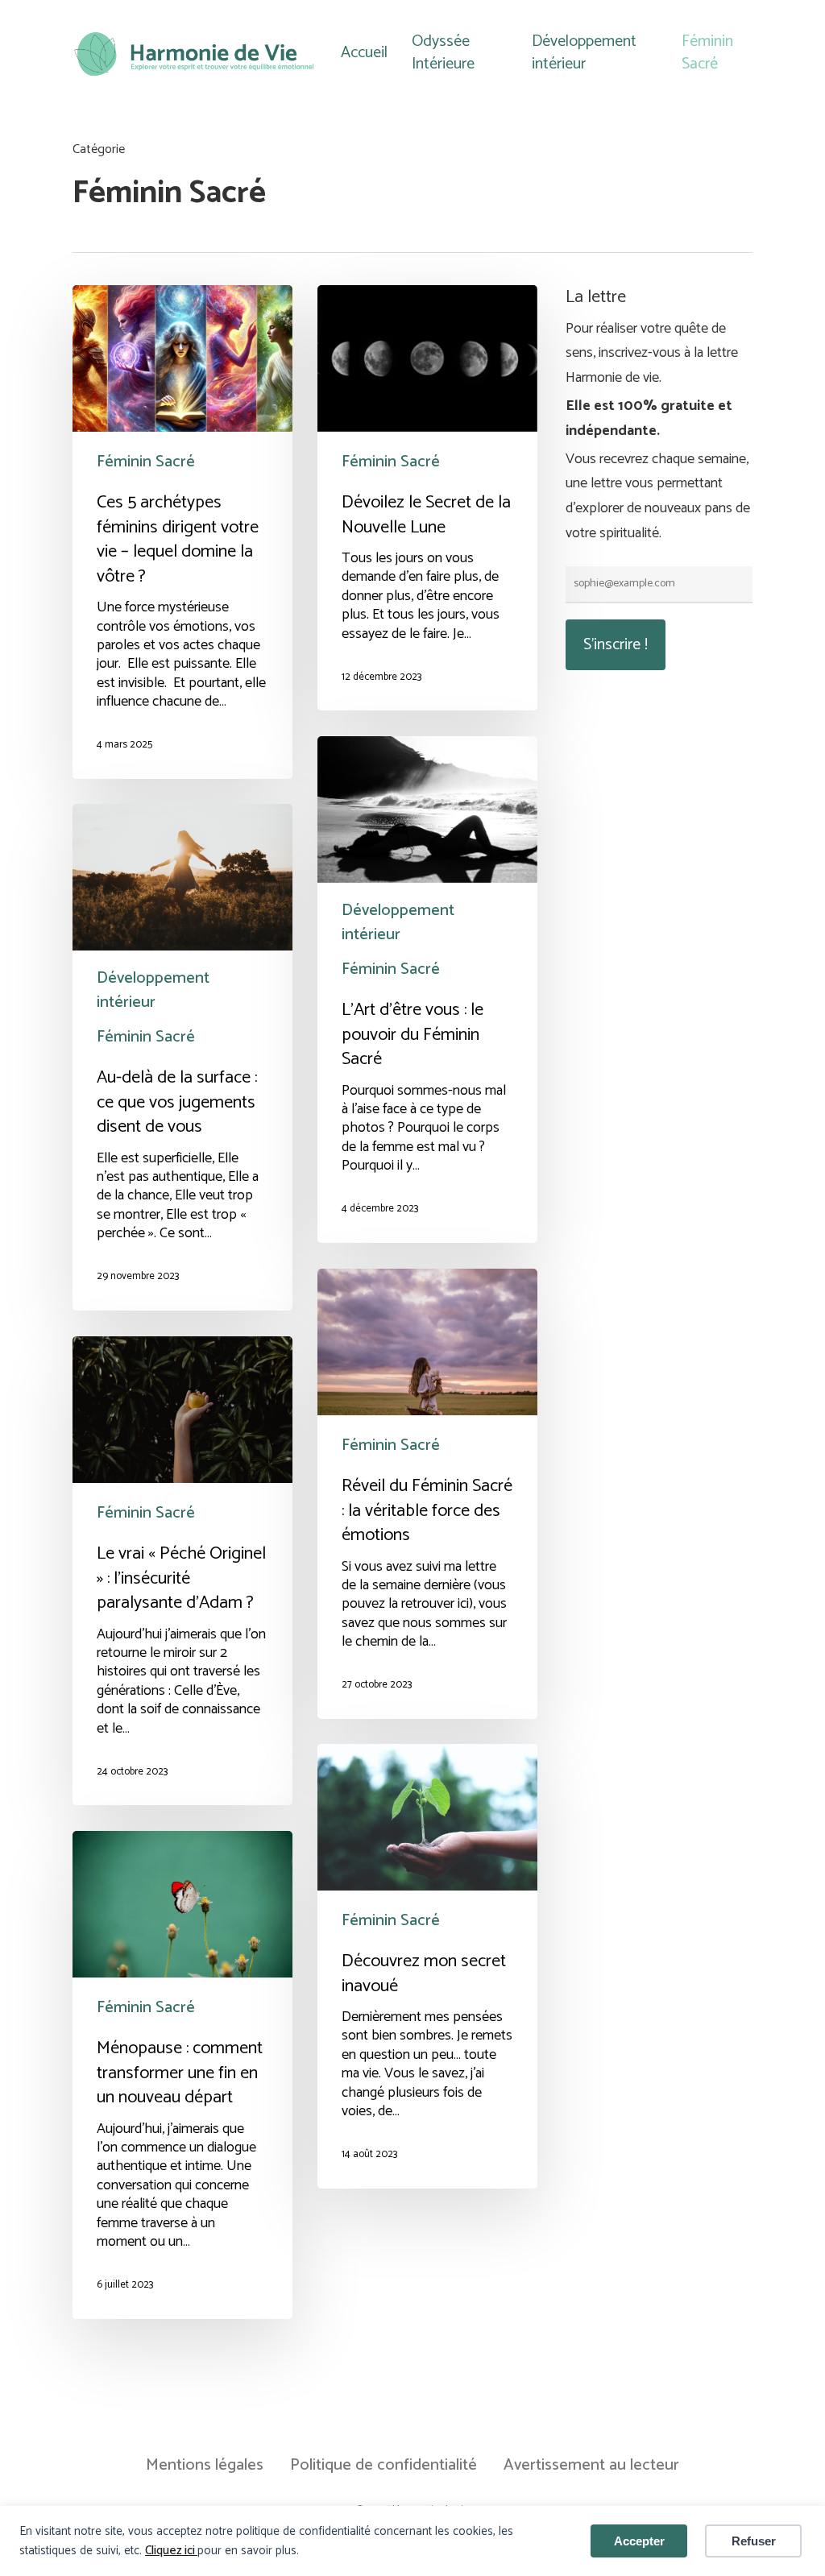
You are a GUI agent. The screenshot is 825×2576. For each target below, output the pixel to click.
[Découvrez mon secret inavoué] (427, 1966)
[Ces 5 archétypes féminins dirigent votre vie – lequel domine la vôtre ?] (182, 532)
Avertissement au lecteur (591, 2466)
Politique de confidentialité (383, 2466)
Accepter (639, 2541)
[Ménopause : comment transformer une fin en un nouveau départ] (182, 2075)
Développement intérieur (398, 923)
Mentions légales (205, 2466)
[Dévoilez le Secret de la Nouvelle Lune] (427, 498)
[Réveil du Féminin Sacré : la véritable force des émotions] (427, 1494)
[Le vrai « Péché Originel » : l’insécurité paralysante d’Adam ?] (182, 1571)
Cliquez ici (171, 2551)
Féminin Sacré (146, 462)
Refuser (754, 2541)
